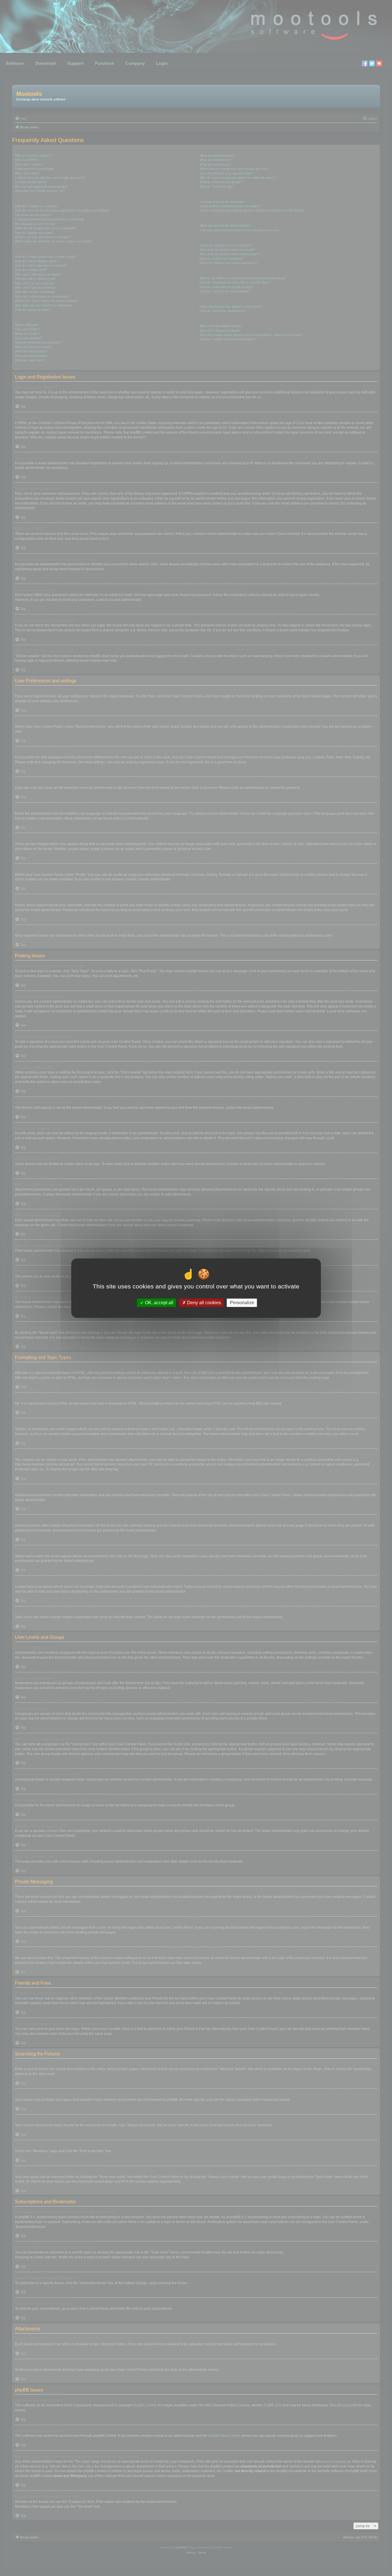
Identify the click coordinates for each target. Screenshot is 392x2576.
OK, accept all (159, 1303)
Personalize (242, 1303)
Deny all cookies (203, 1303)
